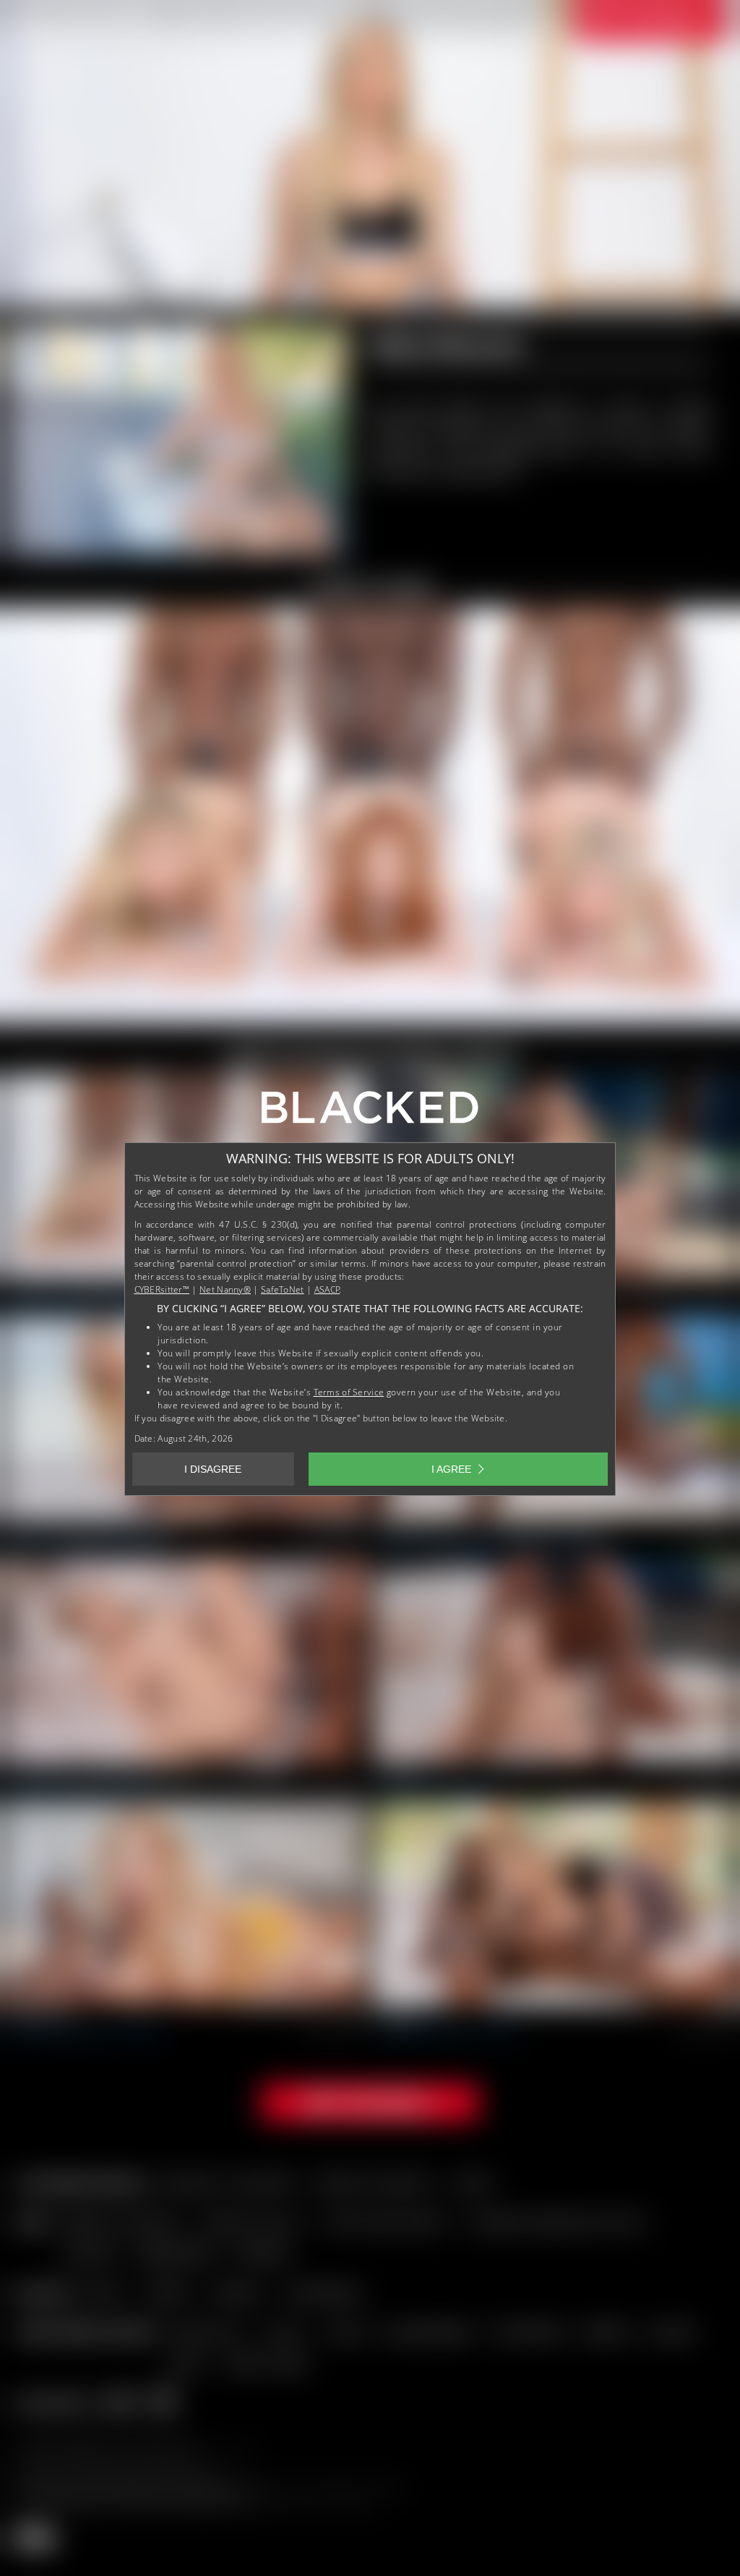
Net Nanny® (225, 1289)
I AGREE (451, 1469)
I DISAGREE (213, 1469)
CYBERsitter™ (162, 1289)
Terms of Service (349, 1392)
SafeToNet (283, 1289)
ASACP (327, 1289)
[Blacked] (370, 1113)
